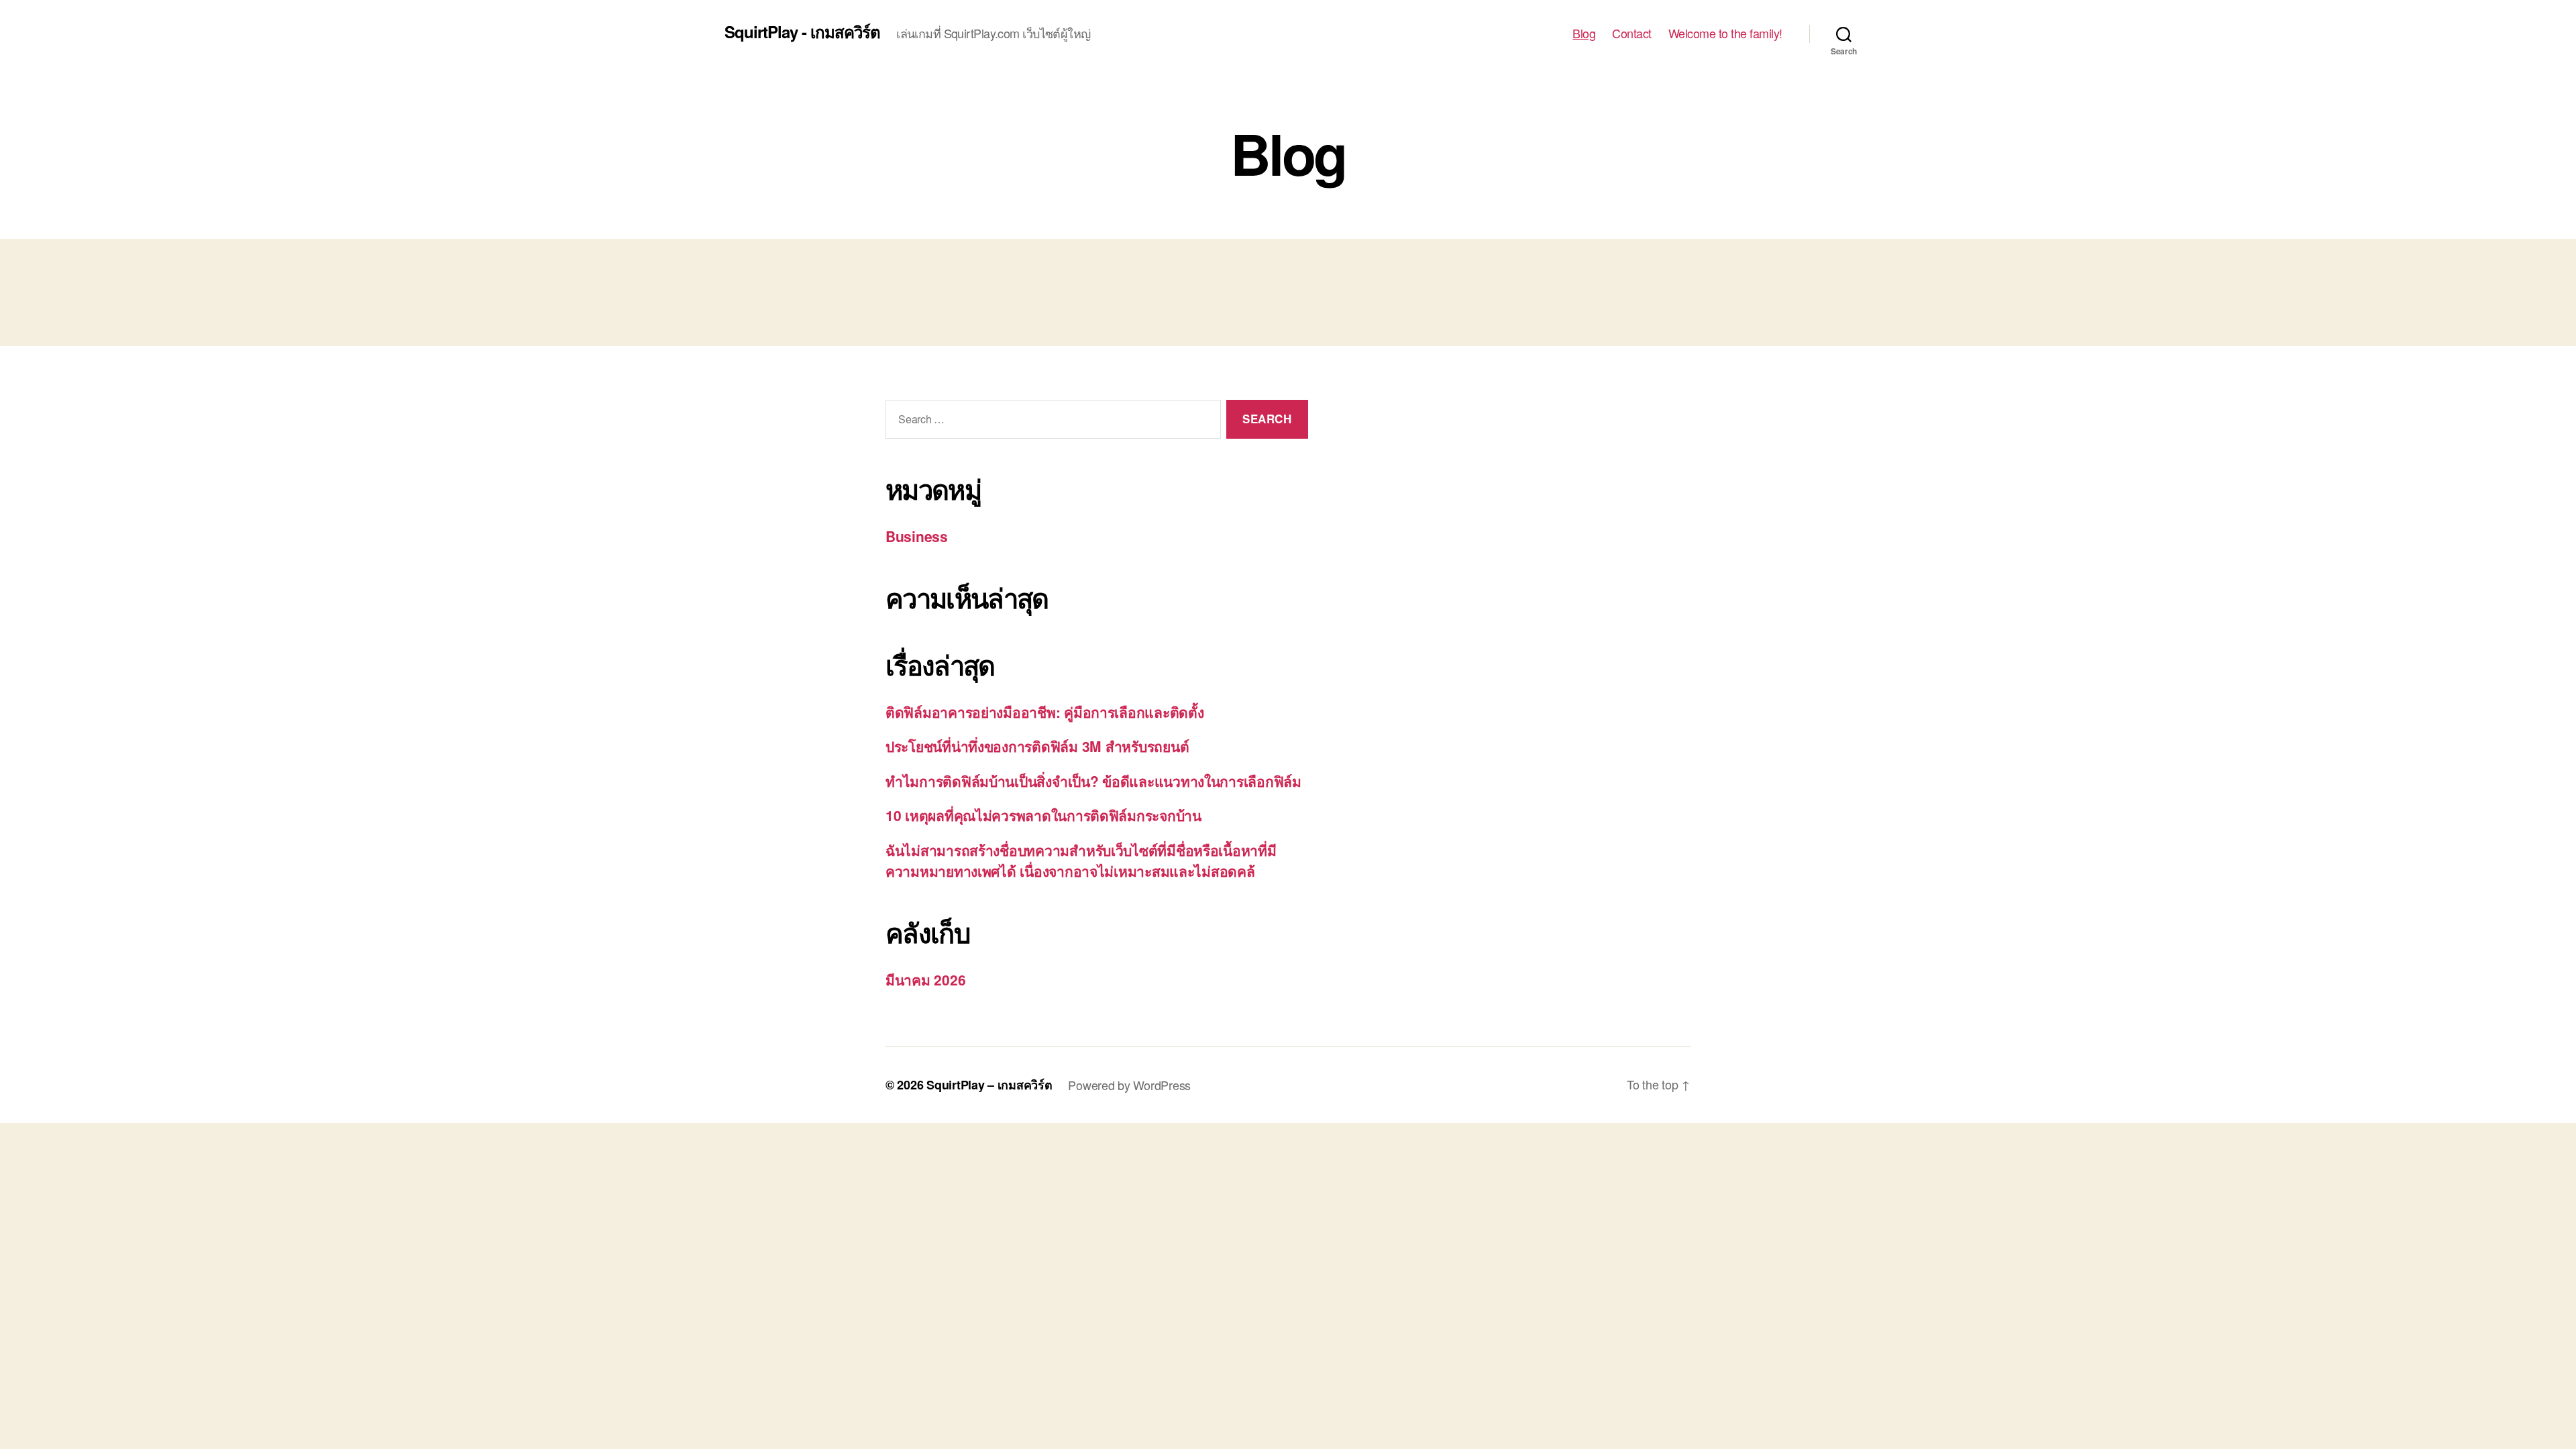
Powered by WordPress (1129, 1085)
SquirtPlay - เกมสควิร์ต (802, 32)
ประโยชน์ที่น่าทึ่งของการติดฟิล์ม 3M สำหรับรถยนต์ (1037, 746)
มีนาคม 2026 (925, 979)
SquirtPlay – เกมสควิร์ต (989, 1085)
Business (917, 536)
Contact (1632, 34)
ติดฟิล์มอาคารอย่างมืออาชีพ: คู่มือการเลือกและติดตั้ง (1044, 712)
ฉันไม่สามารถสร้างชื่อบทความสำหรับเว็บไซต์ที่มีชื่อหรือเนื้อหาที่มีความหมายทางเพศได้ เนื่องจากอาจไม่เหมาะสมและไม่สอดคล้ (1081, 861)
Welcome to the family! (1725, 34)
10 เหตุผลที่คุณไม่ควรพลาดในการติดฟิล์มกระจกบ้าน (1043, 815)
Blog (1584, 34)
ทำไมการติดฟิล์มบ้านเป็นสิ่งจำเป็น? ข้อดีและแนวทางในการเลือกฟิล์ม (1093, 781)
